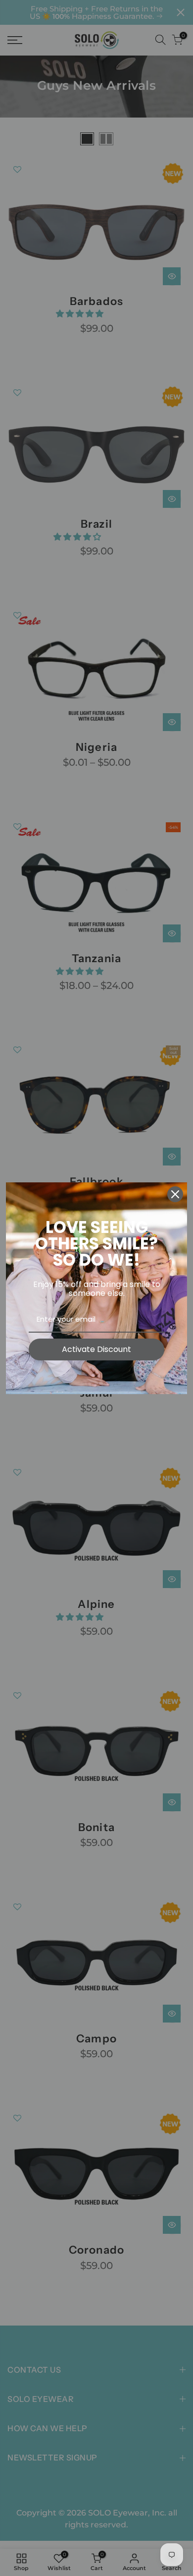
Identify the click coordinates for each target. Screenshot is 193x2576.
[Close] (175, 1194)
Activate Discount (96, 1349)
